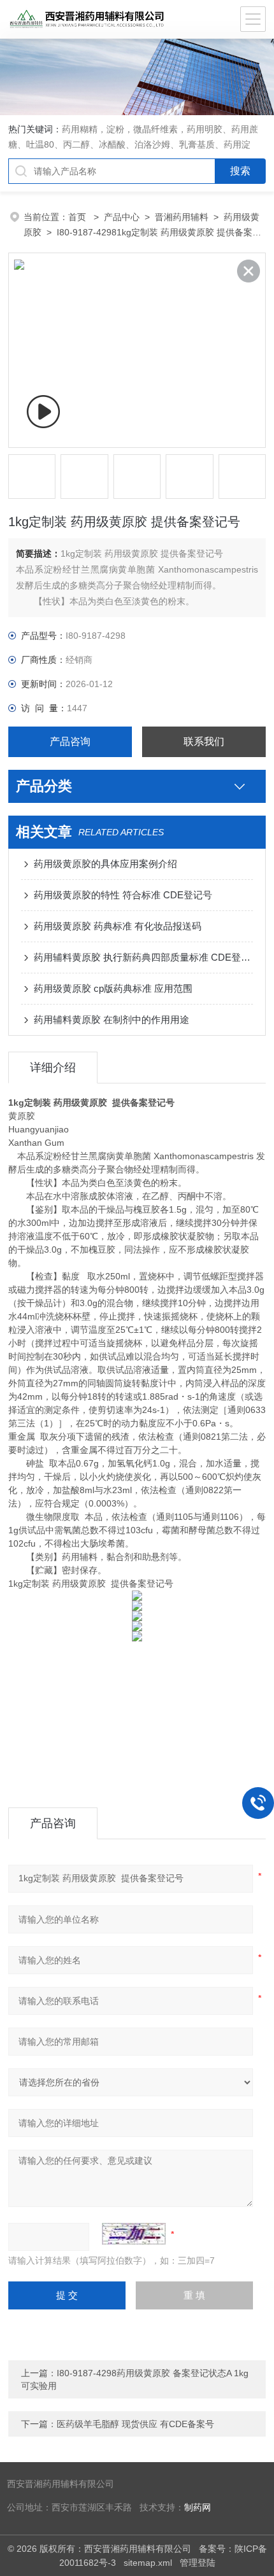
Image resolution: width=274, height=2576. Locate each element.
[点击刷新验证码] (134, 2234)
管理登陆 (198, 2563)
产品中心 (122, 217)
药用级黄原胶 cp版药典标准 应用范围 (113, 988)
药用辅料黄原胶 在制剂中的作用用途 (112, 1020)
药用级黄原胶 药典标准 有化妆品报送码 (118, 926)
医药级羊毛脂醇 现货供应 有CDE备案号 (135, 2424)
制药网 (198, 2508)
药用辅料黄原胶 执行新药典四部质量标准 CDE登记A (143, 957)
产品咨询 (70, 741)
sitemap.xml (148, 2563)
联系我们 (204, 741)
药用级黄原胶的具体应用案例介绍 (105, 864)
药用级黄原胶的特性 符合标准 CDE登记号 (123, 895)
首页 (78, 217)
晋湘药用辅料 (182, 217)
